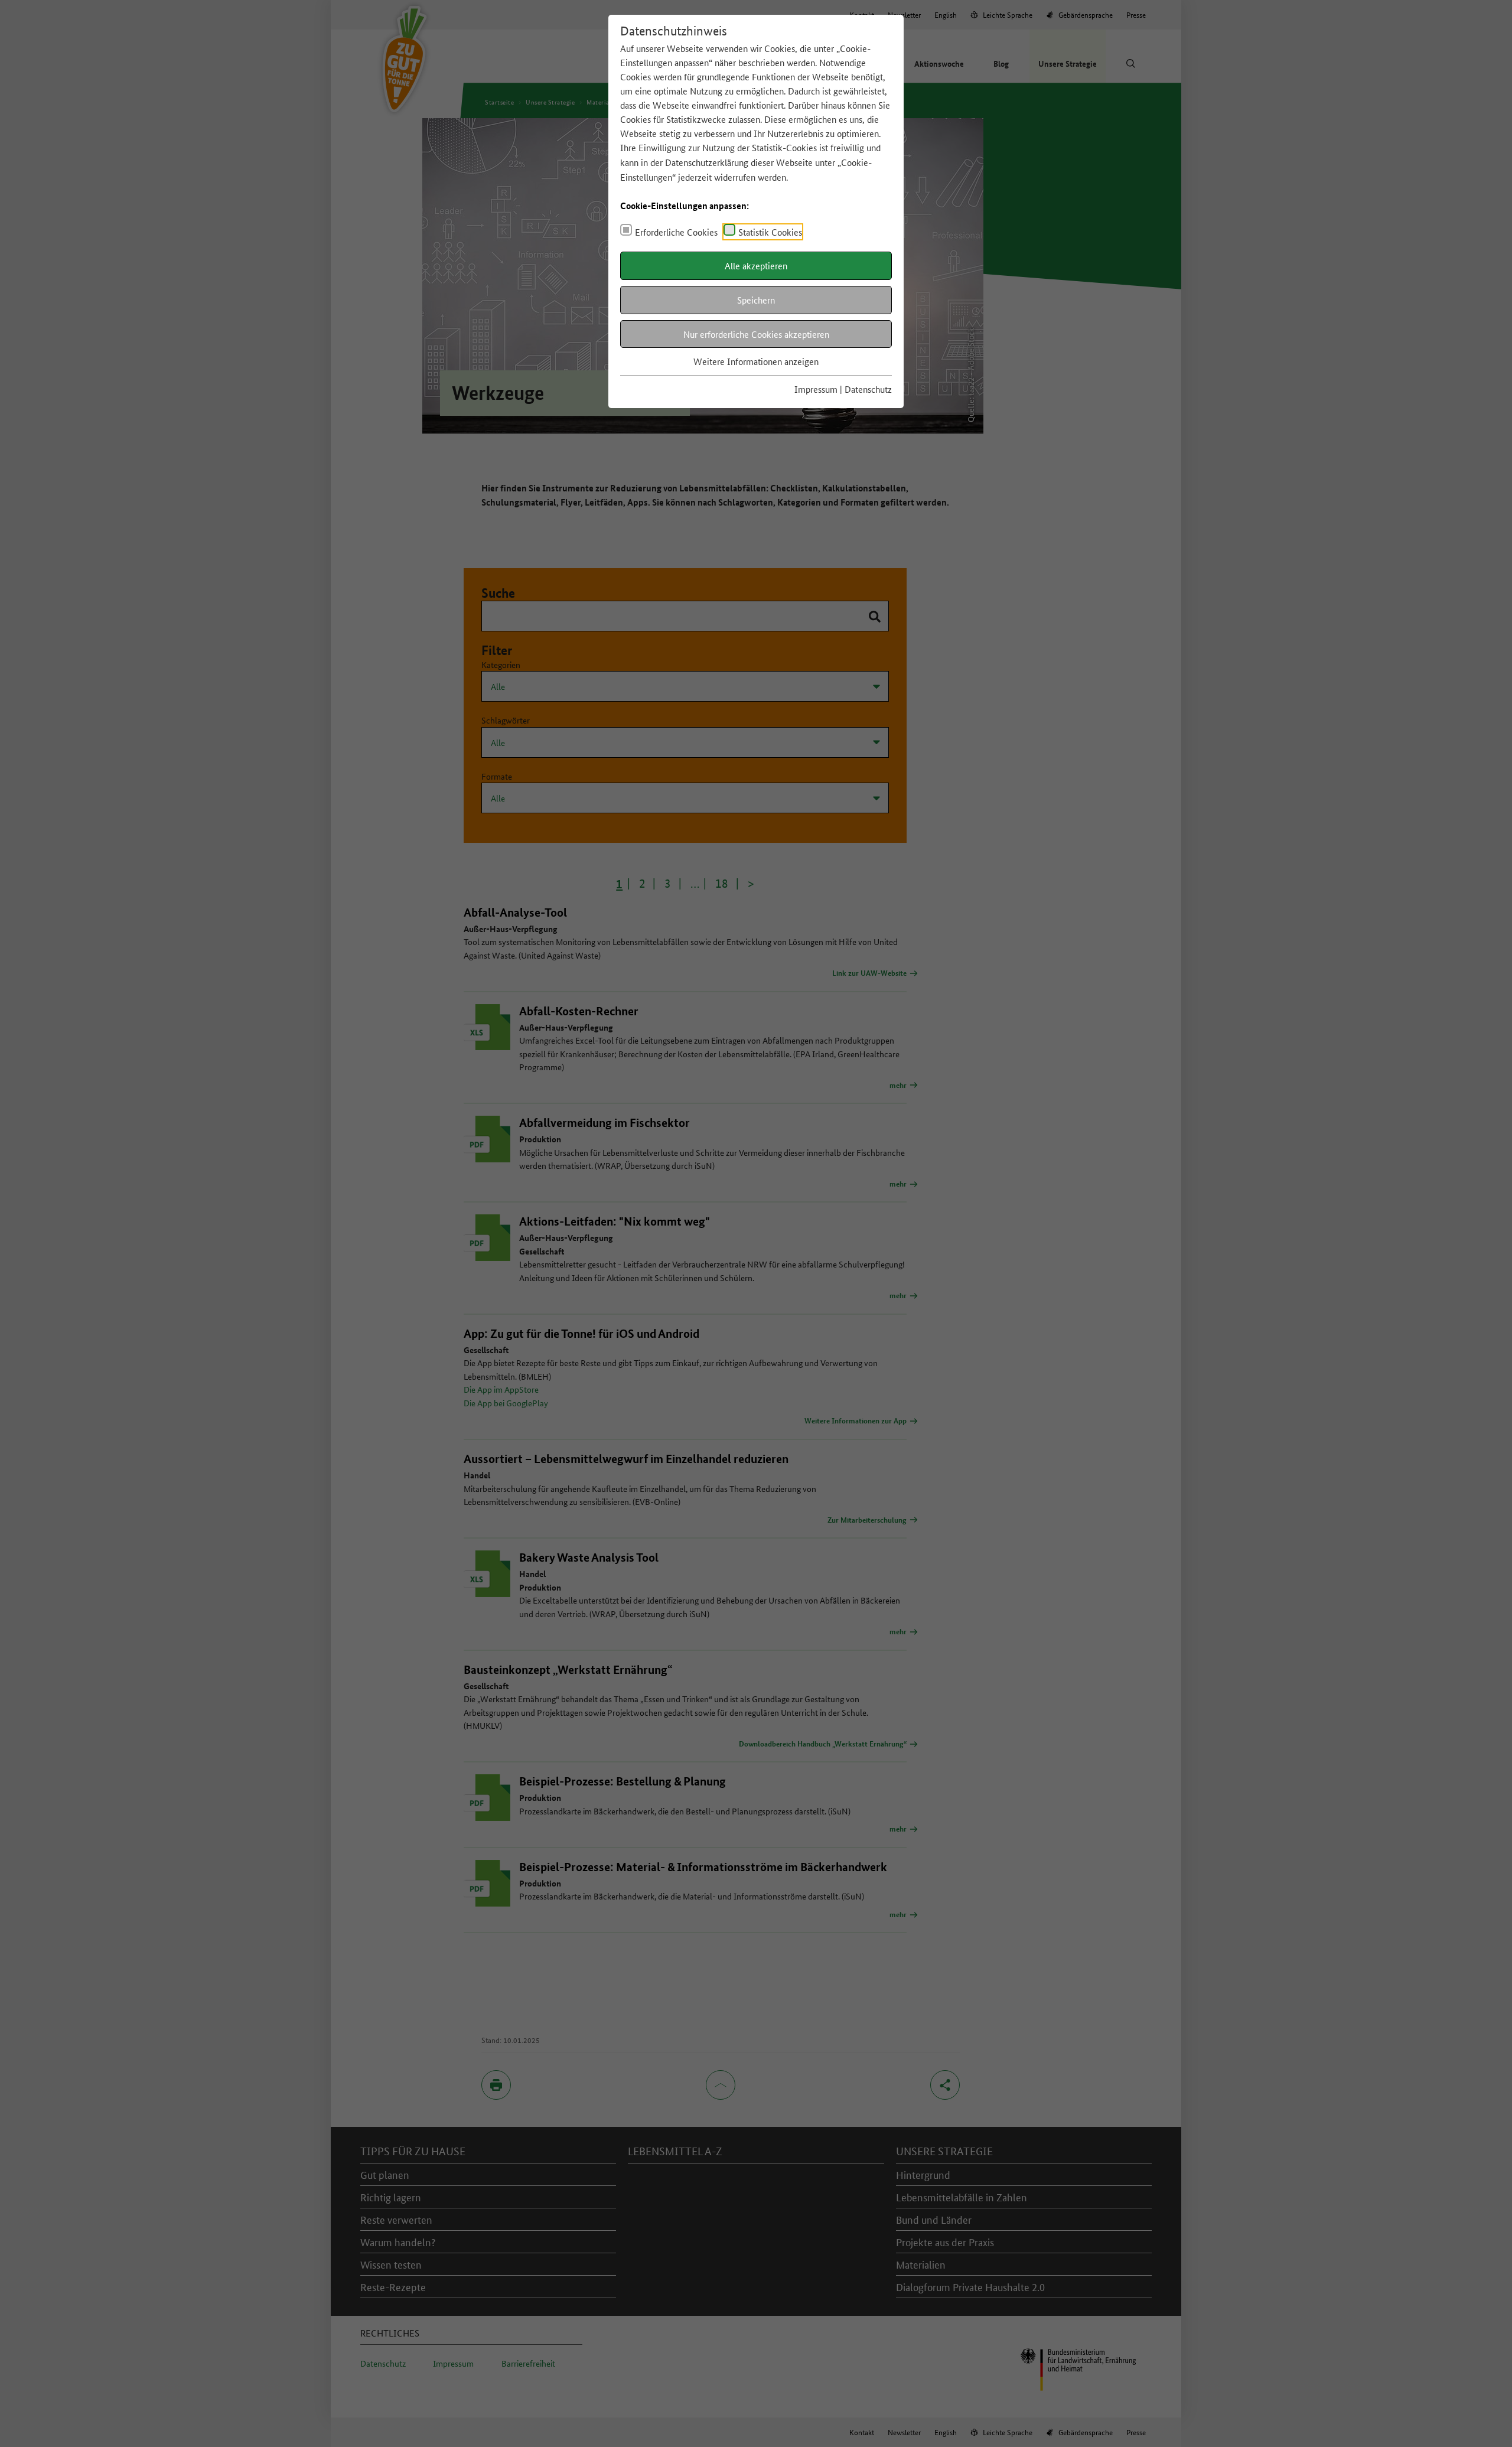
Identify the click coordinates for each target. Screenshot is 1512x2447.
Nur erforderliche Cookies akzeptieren (756, 334)
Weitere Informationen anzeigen (756, 361)
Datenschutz (868, 389)
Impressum (816, 389)
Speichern (756, 300)
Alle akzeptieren (756, 265)
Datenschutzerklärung (707, 162)
